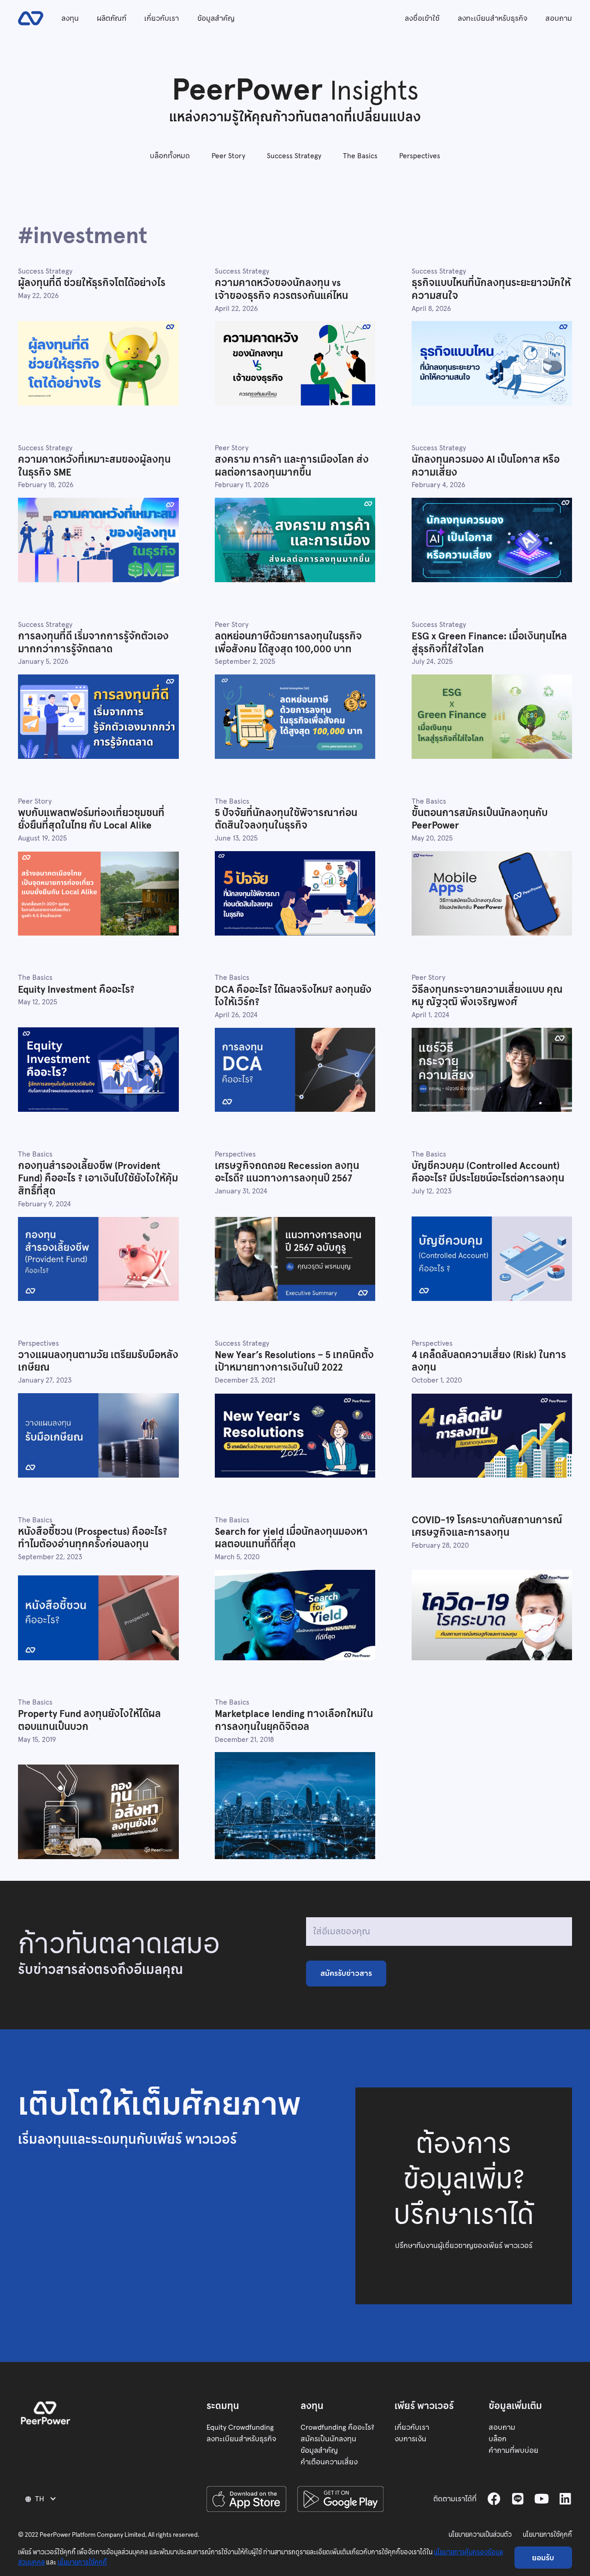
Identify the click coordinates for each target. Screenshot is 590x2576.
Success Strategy (294, 156)
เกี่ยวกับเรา (162, 18)
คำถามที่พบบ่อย (513, 2450)
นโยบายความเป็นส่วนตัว (480, 2535)
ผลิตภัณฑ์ (112, 18)
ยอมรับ (543, 2558)
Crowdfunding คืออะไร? (337, 2427)
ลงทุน (70, 18)
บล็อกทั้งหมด (170, 156)
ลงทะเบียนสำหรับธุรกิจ (493, 18)
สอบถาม (559, 18)
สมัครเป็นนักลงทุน (328, 2439)
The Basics (360, 156)
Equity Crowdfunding (240, 2427)
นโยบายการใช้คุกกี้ (547, 2535)
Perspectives (420, 156)
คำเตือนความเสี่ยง (329, 2462)
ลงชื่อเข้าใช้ (422, 18)
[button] (42, 2499)
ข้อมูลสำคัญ (216, 18)
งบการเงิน (410, 2439)
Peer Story (228, 156)
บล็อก (498, 2439)
